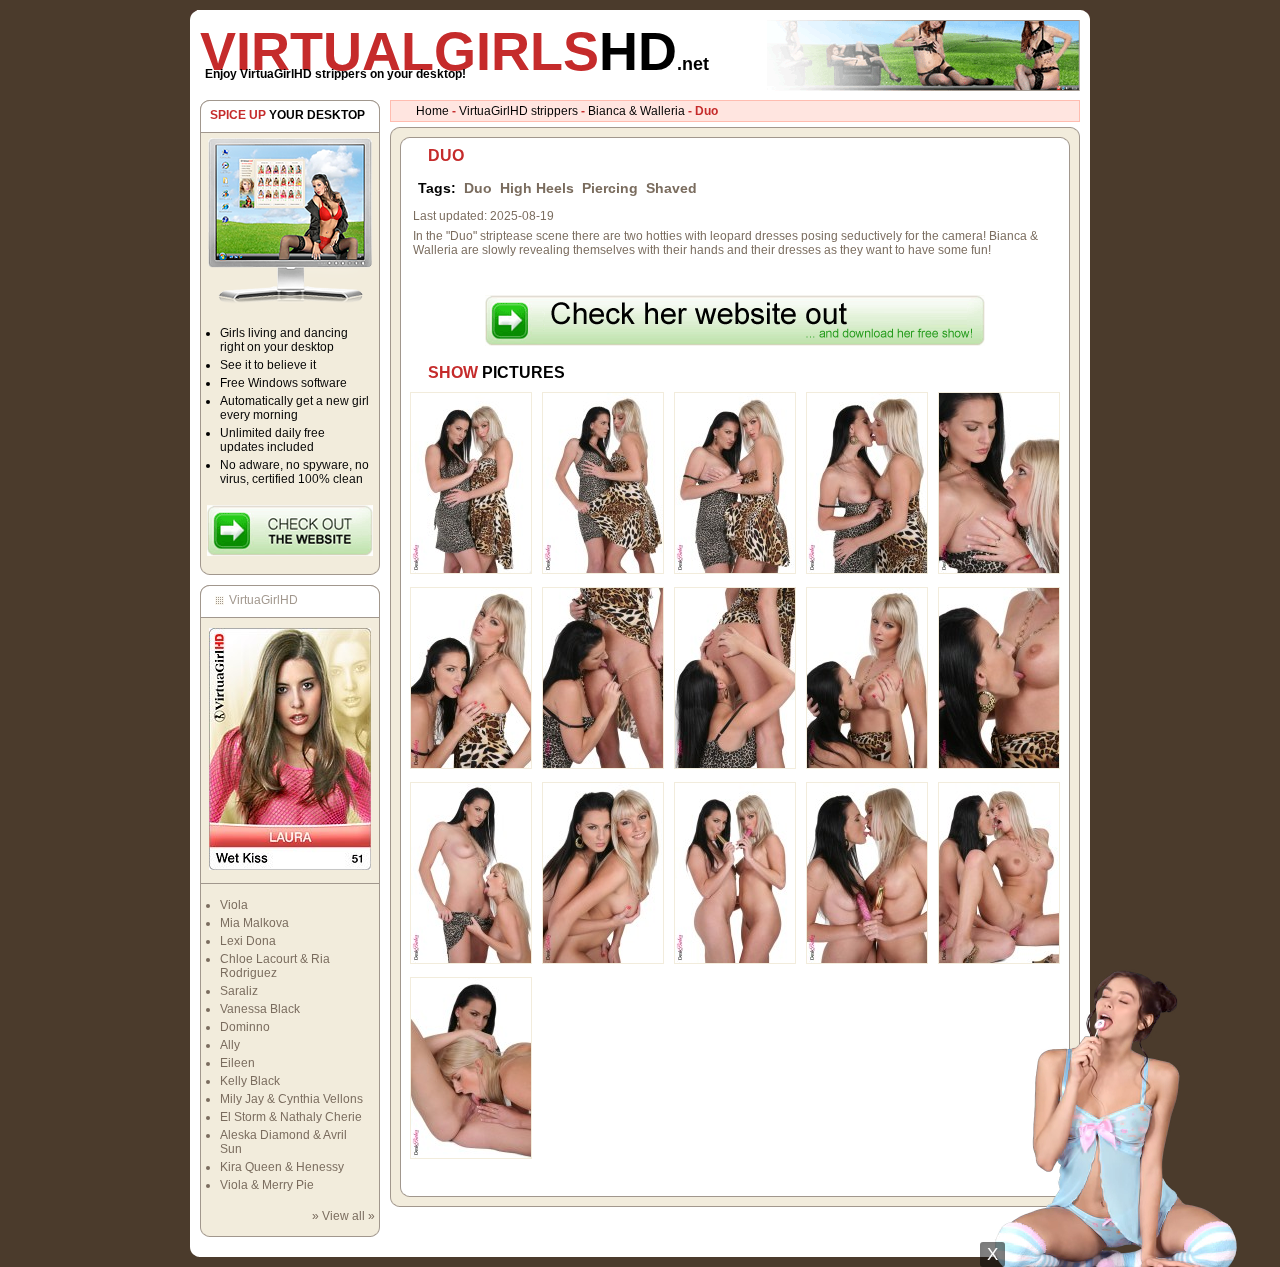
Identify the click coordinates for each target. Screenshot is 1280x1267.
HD (454, 51)
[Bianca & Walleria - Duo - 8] (735, 765)
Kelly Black (250, 1081)
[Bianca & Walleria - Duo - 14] (867, 960)
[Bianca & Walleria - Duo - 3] (735, 570)
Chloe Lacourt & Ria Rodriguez (275, 966)
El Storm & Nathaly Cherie (291, 1117)
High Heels (537, 188)
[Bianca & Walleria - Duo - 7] (603, 765)
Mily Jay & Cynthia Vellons (291, 1099)
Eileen (237, 1063)
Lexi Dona (248, 941)
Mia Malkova (254, 923)
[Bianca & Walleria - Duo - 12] (603, 960)
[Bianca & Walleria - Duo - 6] (471, 765)
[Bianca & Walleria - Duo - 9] (867, 765)
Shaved (671, 188)
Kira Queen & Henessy (282, 1167)
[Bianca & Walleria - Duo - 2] (603, 570)
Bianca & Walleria (636, 111)
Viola (234, 905)
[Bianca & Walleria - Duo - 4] (867, 570)
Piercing (610, 188)
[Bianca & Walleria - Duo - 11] (471, 960)
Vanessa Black (260, 1009)
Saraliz (239, 991)
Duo (478, 188)
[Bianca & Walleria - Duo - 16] (471, 1155)
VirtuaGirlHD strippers (518, 111)
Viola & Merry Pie (267, 1185)
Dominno (245, 1027)
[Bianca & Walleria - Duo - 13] (735, 960)
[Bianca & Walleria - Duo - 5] (999, 570)
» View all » (343, 1216)
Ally (230, 1045)
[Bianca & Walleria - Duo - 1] (471, 570)
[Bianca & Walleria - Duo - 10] (999, 765)
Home (432, 111)
